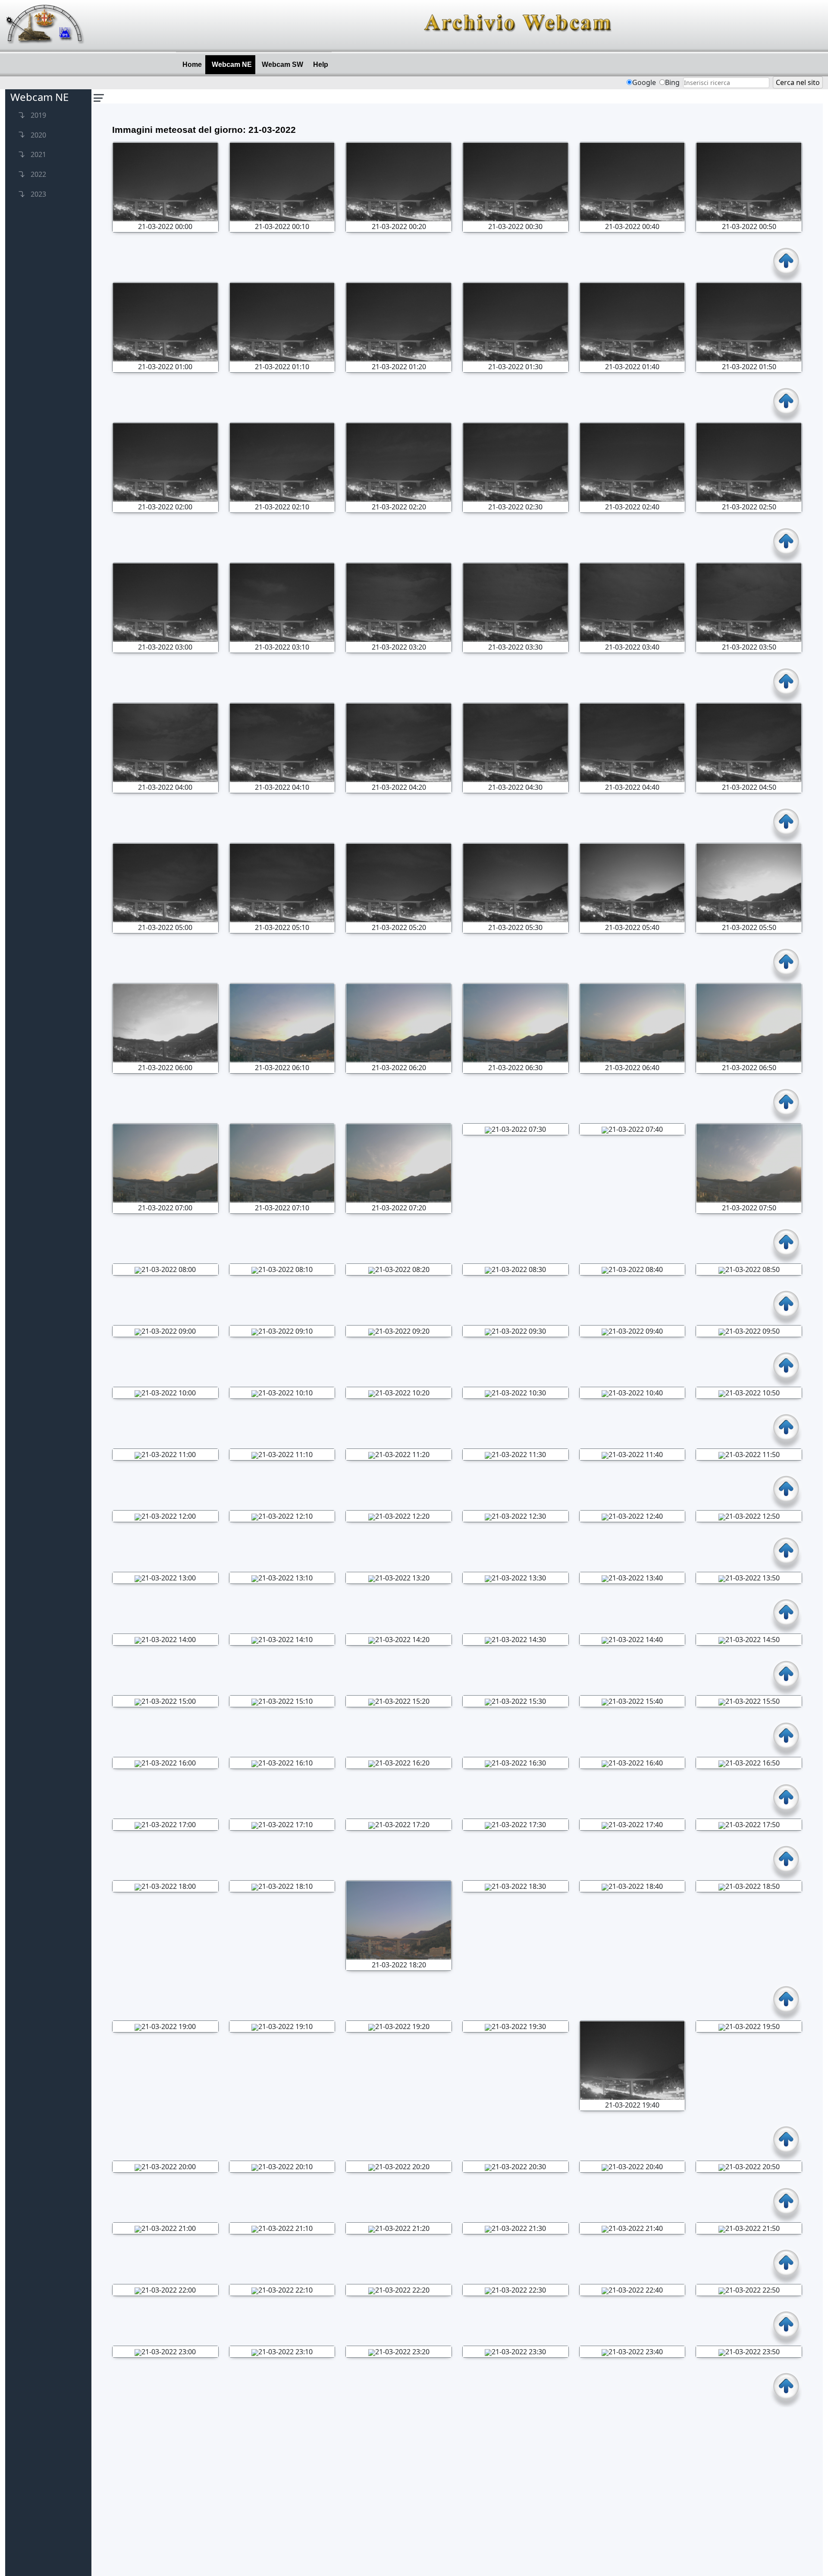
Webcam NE (234, 64)
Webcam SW (284, 64)
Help (322, 64)
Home (194, 64)
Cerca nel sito (798, 82)
